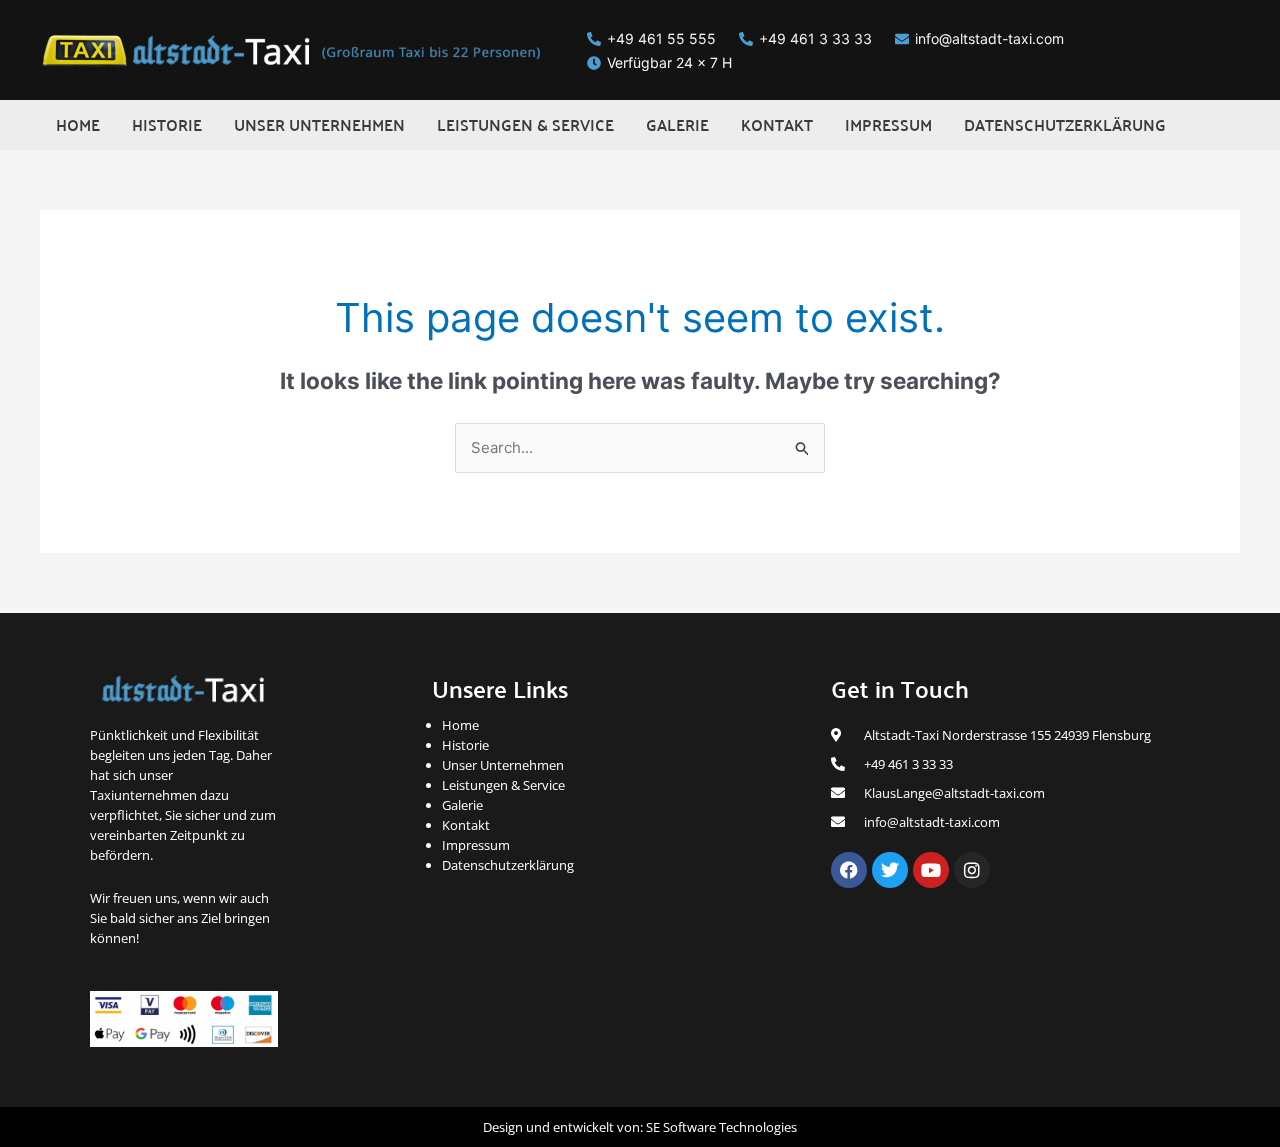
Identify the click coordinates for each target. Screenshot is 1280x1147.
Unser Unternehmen (503, 765)
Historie (465, 745)
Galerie (462, 805)
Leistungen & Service (503, 785)
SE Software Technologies (721, 1127)
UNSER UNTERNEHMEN (319, 124)
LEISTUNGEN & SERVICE (525, 124)
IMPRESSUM (888, 124)
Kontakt (466, 825)
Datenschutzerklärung (508, 865)
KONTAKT (777, 124)
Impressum (476, 845)
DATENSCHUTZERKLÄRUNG (1065, 124)
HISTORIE (167, 124)
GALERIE (677, 124)
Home (460, 725)
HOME (78, 124)
